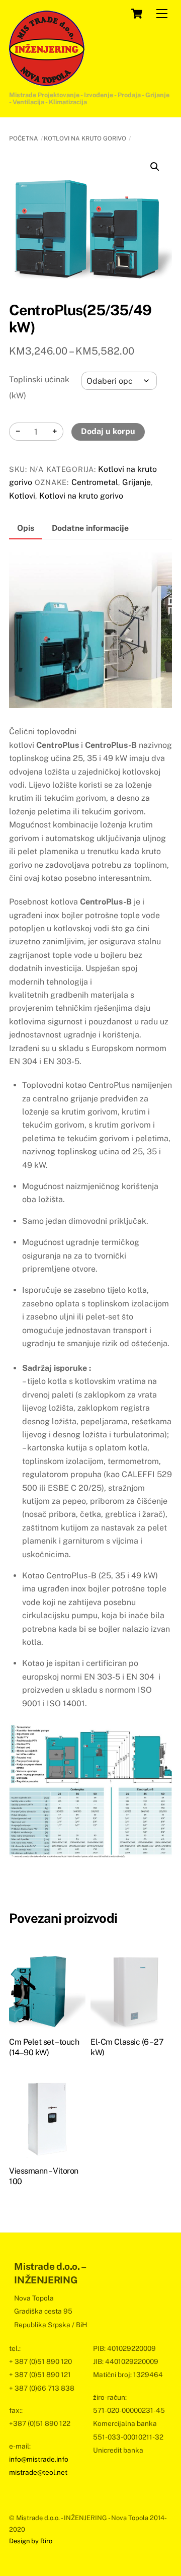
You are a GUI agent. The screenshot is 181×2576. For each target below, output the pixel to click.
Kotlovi (22, 496)
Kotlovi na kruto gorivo (85, 138)
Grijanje (137, 482)
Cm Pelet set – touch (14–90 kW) (44, 2047)
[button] (155, 167)
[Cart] (137, 14)
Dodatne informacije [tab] (90, 528)
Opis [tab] (26, 528)
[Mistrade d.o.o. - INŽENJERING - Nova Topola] (47, 82)
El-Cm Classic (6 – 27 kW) (127, 2047)
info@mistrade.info (39, 2459)
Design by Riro (31, 2541)
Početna (24, 138)
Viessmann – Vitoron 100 (44, 2176)
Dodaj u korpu (108, 431)
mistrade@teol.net (38, 2472)
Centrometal (95, 482)
